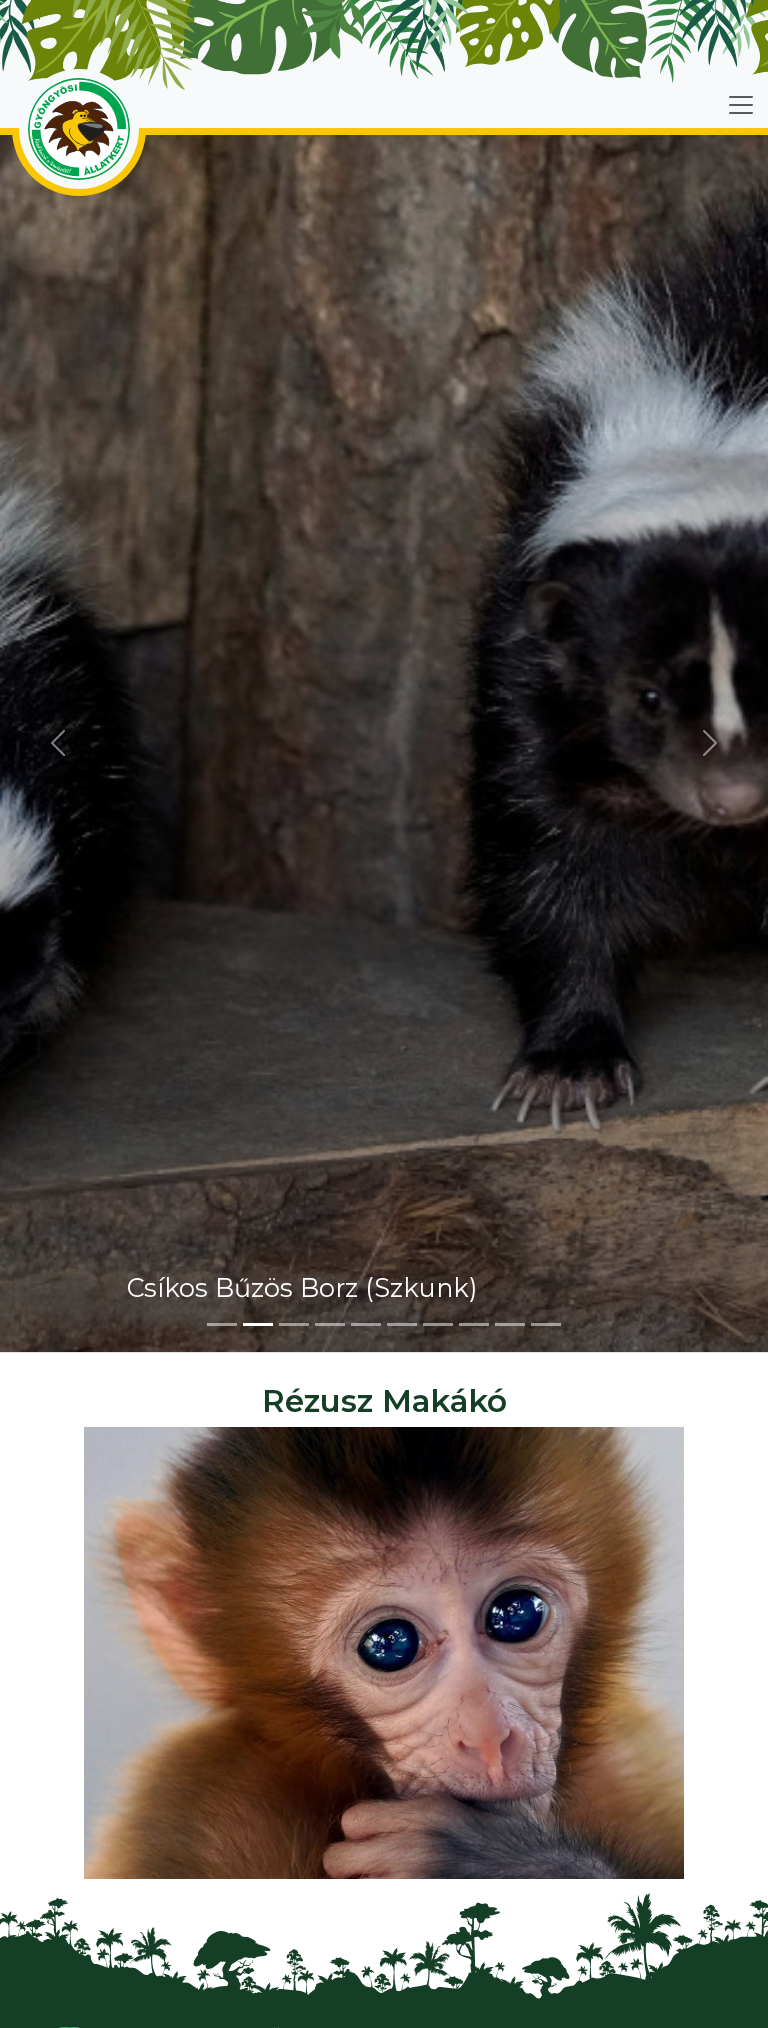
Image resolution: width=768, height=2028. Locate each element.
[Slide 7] (438, 1324)
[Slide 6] (402, 1324)
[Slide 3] (294, 1324)
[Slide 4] (330, 1324)
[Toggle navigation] (741, 105)
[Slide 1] (222, 1324)
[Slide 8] (474, 1324)
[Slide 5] (366, 1324)
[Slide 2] (258, 1324)
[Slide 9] (510, 1324)
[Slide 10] (546, 1324)
